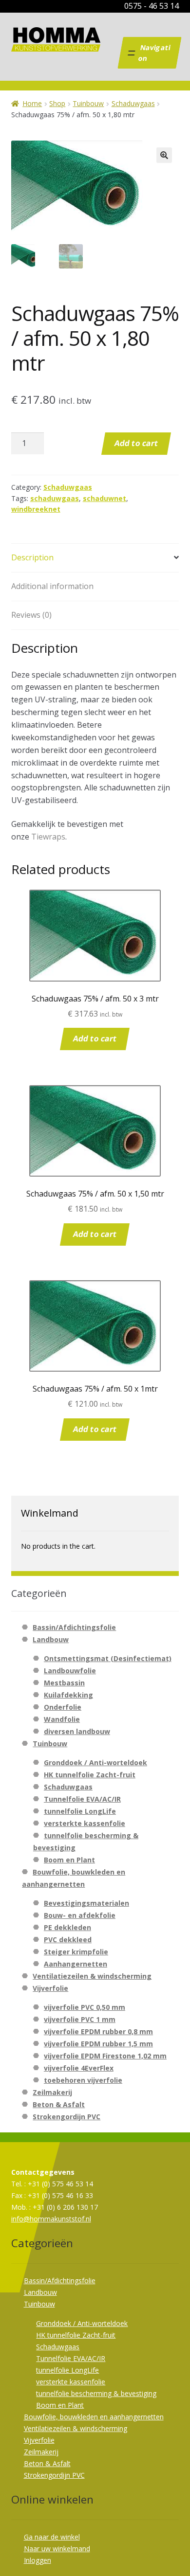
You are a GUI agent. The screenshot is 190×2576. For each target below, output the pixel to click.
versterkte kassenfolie (85, 1823)
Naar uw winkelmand (57, 2549)
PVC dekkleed (68, 1940)
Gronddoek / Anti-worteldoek (95, 1762)
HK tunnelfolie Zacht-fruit (90, 1775)
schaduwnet (104, 498)
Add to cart (136, 443)
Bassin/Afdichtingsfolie (74, 1627)
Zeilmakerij (52, 2092)
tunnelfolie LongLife (80, 1811)
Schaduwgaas (133, 103)
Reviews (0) (31, 615)
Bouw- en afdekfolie (80, 1915)
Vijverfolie (50, 1988)
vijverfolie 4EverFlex (79, 2068)
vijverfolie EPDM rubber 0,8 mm (98, 2031)
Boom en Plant (69, 1860)
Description (32, 557)
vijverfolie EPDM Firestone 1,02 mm (105, 2056)
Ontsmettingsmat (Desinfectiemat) (108, 1658)
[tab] (95, 558)
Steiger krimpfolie (76, 1952)
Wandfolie (62, 1719)
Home (32, 103)
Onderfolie (63, 1707)
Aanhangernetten (76, 1964)
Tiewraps (48, 837)
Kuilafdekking (68, 1695)
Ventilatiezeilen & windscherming (92, 1976)
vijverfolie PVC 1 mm (80, 2019)
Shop (57, 103)
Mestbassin (64, 1683)
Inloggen (38, 2560)
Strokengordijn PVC (66, 2117)
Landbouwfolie (70, 1671)
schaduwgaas (55, 498)
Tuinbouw (88, 103)
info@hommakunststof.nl (51, 2219)
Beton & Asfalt (59, 2104)
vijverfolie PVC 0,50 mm (85, 2007)
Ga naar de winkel (52, 2537)
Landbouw (51, 1639)
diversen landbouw (77, 1731)
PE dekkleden (67, 1927)
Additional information (52, 586)
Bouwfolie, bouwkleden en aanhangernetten (94, 2417)
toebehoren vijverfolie (83, 2080)
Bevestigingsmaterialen (86, 1903)
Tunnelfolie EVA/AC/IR (82, 1799)
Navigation (154, 53)
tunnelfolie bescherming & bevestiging (96, 2393)
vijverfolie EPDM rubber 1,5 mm (98, 2044)
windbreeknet (36, 509)
